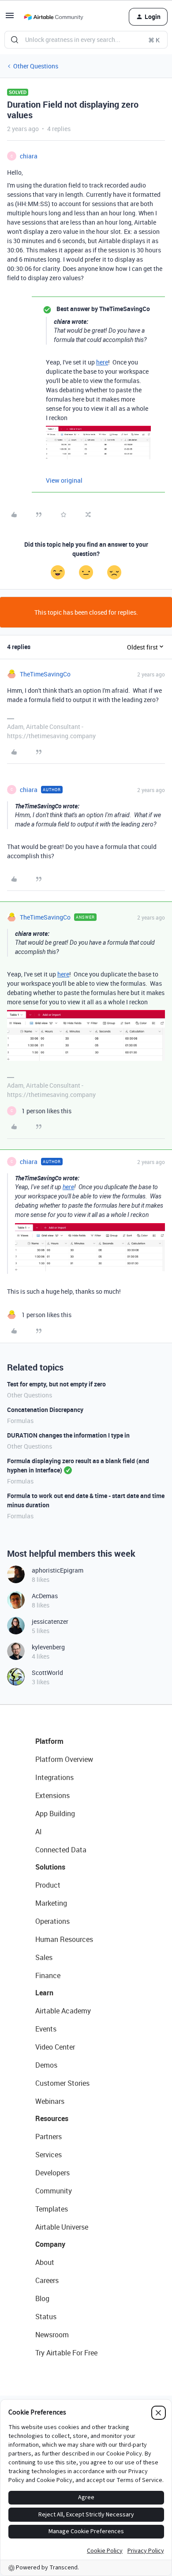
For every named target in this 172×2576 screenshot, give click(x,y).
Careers (47, 2280)
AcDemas (45, 1596)
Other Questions (36, 66)
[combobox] (86, 40)
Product (48, 1885)
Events (46, 2029)
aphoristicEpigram (58, 1570)
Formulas (20, 1421)
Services (49, 2155)
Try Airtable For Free (66, 2353)
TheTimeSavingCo (45, 674)
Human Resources (64, 1939)
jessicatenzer (50, 1621)
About (45, 2262)
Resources (52, 2118)
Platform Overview (64, 1759)
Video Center (55, 2047)
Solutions (50, 1867)
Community (54, 2191)
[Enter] (15, 40)
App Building (55, 1814)
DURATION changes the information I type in (68, 1435)
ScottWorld (47, 1673)
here (102, 362)
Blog (42, 2298)
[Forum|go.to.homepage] (53, 17)
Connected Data (61, 1850)
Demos (46, 2065)
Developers (52, 2173)
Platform (49, 1741)
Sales (44, 1957)
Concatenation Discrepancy (45, 1410)
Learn (44, 1993)
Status (46, 2317)
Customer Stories (62, 2083)
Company (50, 2244)
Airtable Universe (62, 2227)
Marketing (51, 1903)
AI (39, 1832)
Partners (49, 2137)
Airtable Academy (63, 2011)
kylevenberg (48, 1647)
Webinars (50, 2101)
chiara (29, 156)
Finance (48, 1975)
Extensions (52, 1795)
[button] (10, 18)
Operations (52, 1921)
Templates (52, 2209)
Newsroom (52, 2335)
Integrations (54, 1777)
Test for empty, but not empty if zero (56, 1384)
